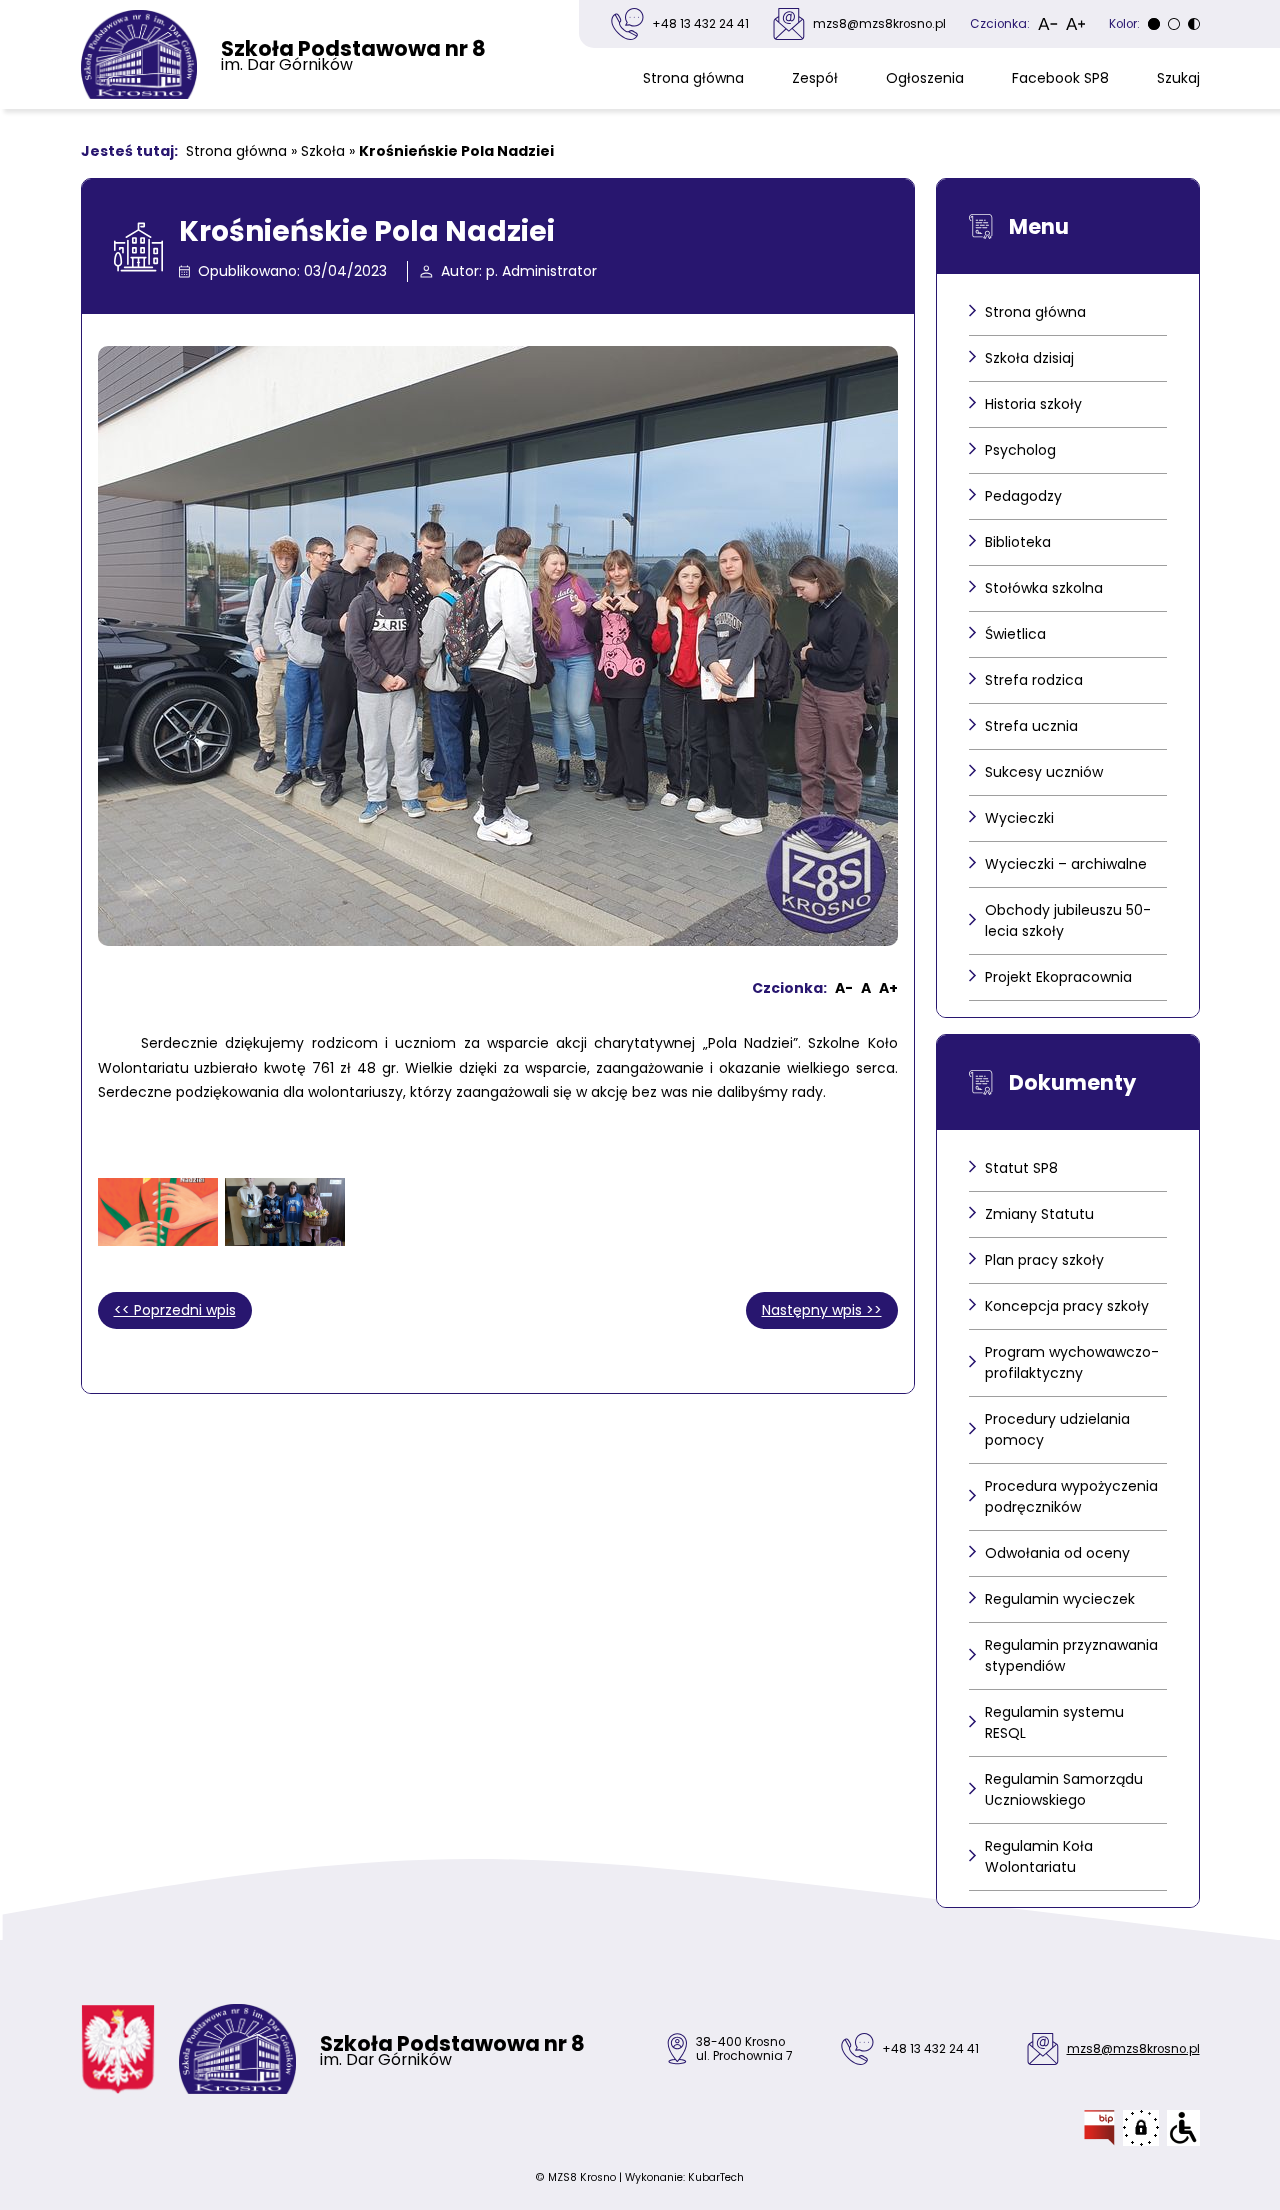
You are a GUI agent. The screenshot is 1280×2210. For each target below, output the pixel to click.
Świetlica (1015, 634)
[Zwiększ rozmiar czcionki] (1075, 24)
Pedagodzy (1023, 496)
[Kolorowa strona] (1174, 24)
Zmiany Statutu (1039, 1214)
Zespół (815, 78)
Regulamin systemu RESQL (1054, 1722)
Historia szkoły (1033, 404)
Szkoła (323, 151)
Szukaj (1178, 78)
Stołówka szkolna (1044, 588)
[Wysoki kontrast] (1194, 24)
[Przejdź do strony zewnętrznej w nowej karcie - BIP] (1099, 2128)
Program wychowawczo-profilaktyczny (1072, 1362)
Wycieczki (1019, 818)
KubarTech (716, 2177)
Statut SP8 (1021, 1168)
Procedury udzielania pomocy (1057, 1429)
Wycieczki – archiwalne (1066, 864)
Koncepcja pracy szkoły (1067, 1306)
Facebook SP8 (1060, 78)
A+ (888, 988)
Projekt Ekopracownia (1058, 977)
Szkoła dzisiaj (1029, 358)
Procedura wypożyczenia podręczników (1071, 1496)
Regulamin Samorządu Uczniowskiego (1064, 1789)
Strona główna (693, 78)
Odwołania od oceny (1057, 1553)
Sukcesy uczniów (1044, 772)
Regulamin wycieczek (1060, 1599)
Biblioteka (1018, 542)
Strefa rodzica (1034, 680)
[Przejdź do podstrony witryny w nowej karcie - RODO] (1141, 2128)
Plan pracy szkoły (1044, 1260)
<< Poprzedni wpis (175, 1310)
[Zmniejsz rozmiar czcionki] (1048, 24)
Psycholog (1020, 450)
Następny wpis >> (822, 1310)
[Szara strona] (1154, 24)
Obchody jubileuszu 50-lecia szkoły (1068, 920)
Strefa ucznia (1031, 726)
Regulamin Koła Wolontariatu (1039, 1856)
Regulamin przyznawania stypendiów (1071, 1655)
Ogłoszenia (925, 78)
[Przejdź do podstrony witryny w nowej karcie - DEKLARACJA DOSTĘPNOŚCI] (1183, 2128)
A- (844, 988)
